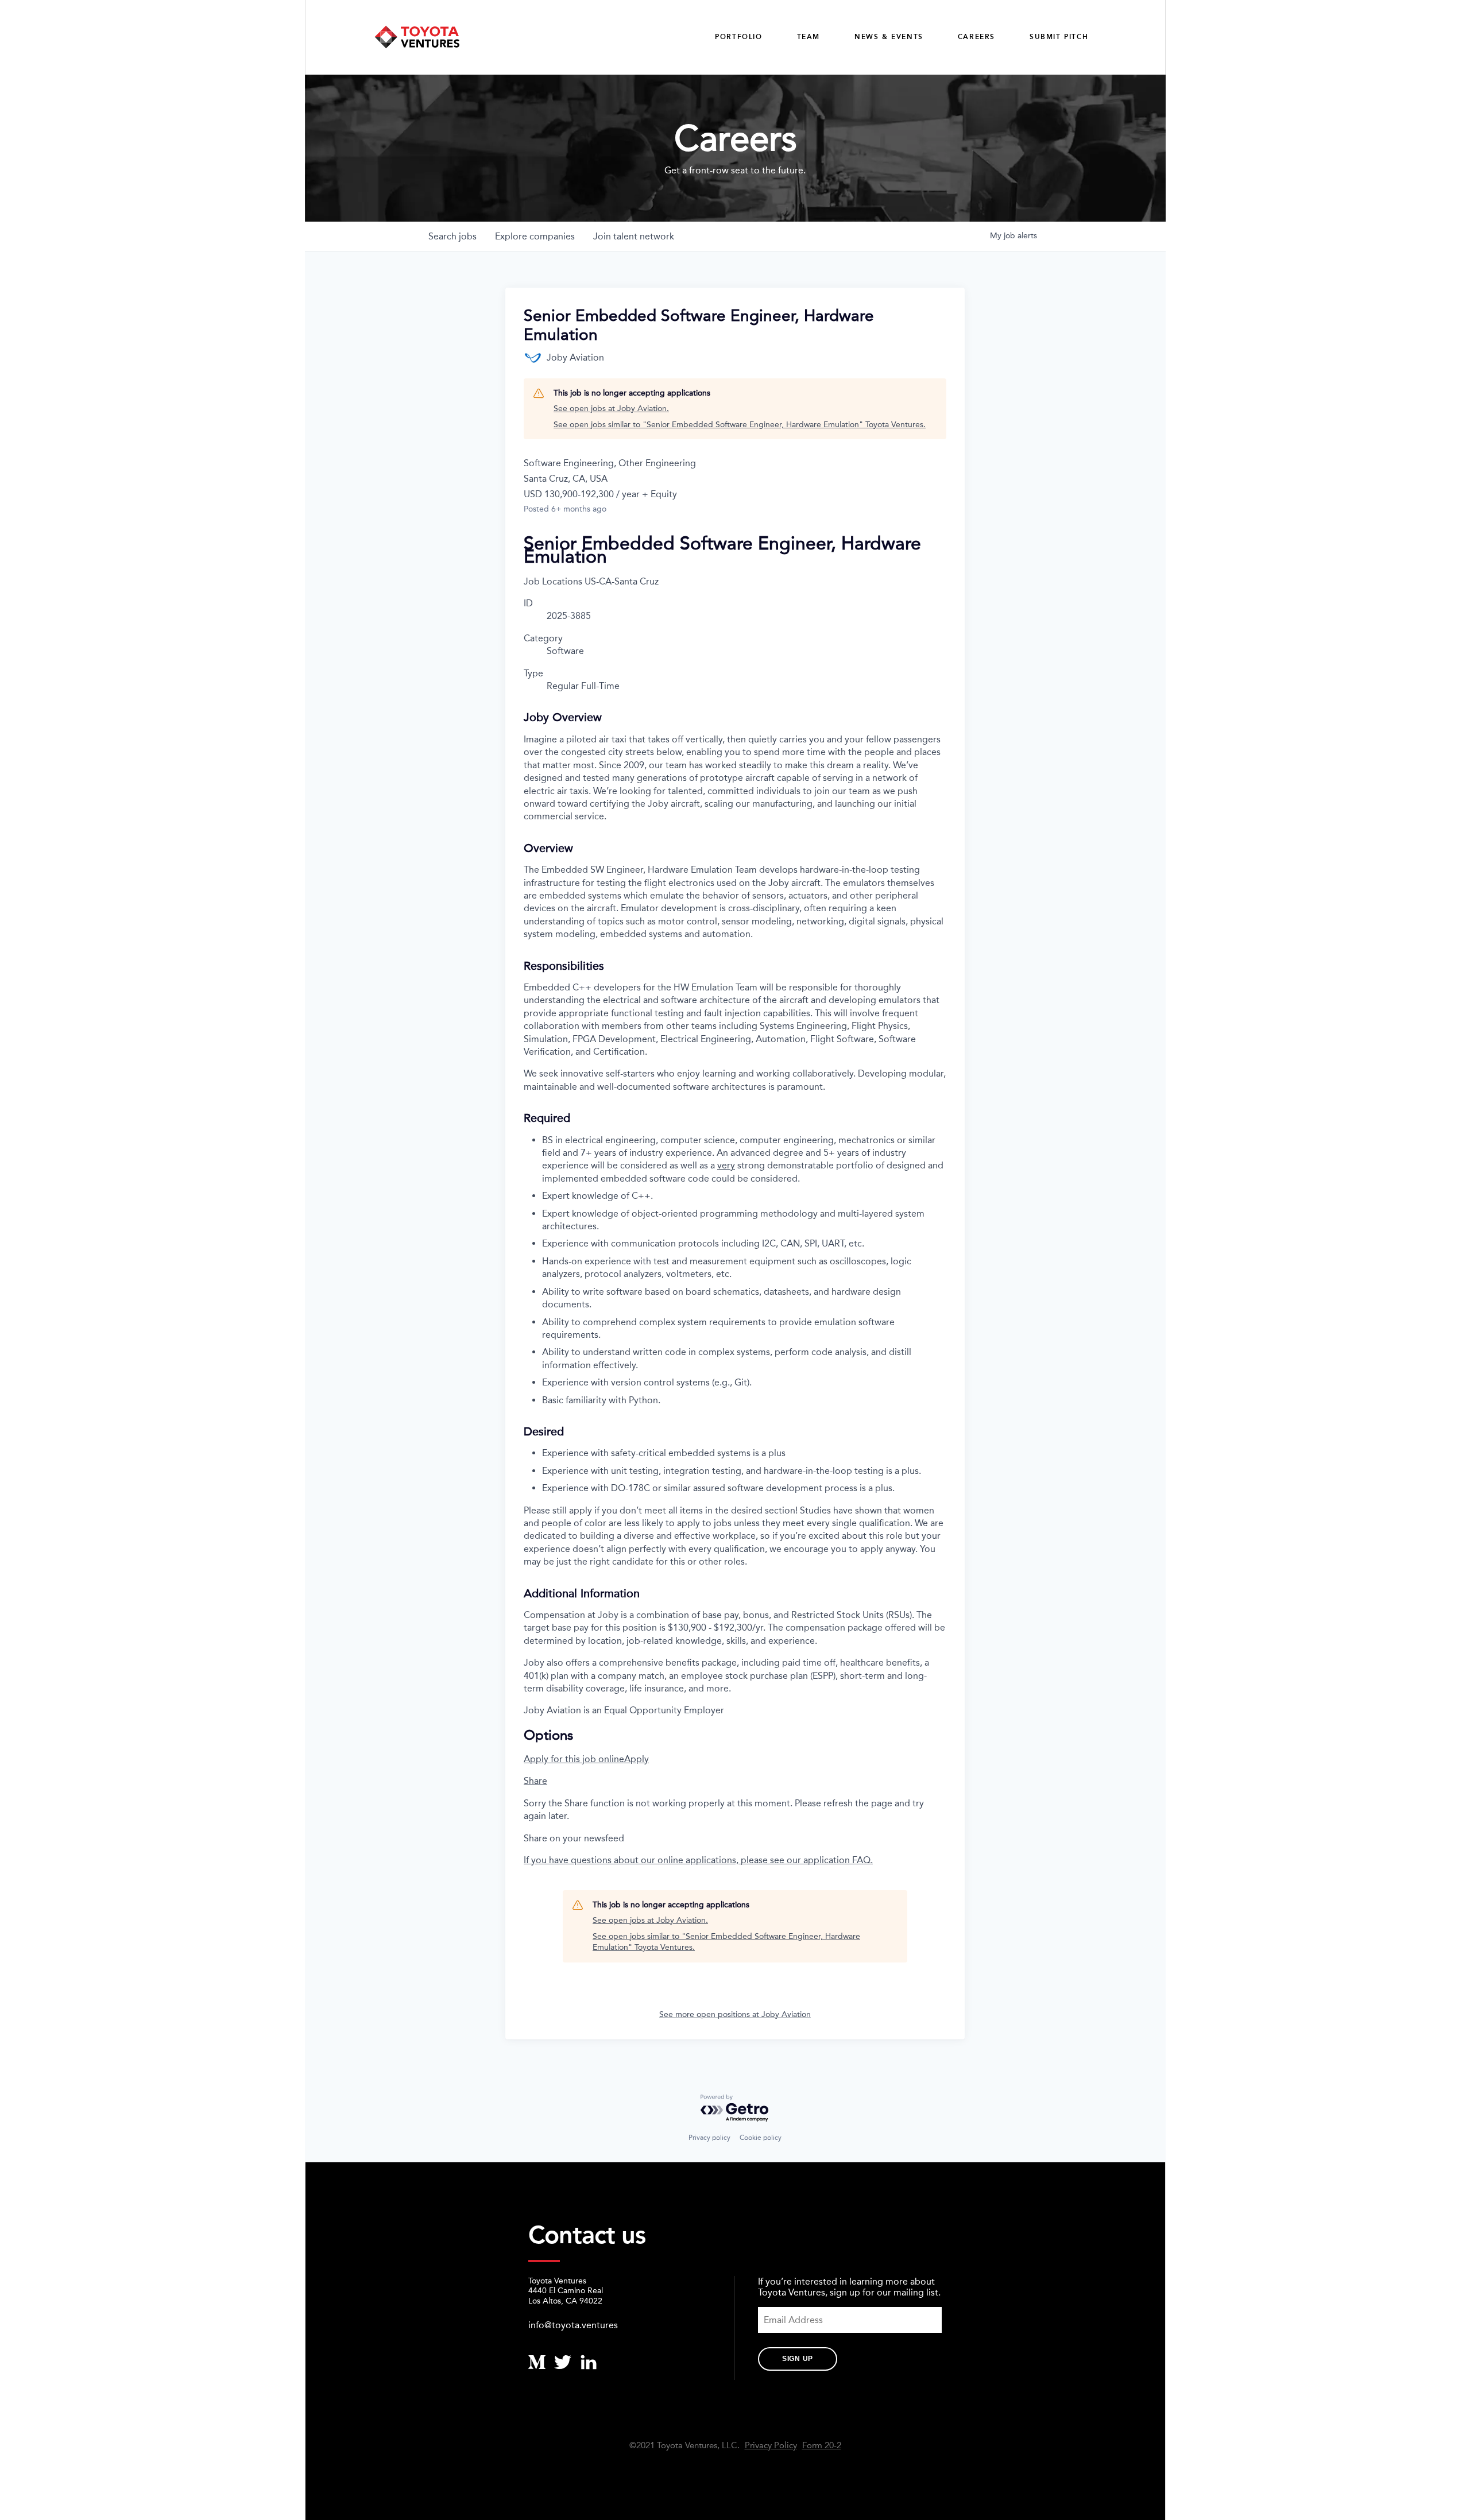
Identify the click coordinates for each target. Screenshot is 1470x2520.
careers (976, 37)
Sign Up (798, 2359)
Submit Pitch (1059, 37)
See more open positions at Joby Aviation (735, 2014)
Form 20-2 (822, 2446)
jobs (452, 236)
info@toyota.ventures (573, 2325)
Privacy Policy (771, 2446)
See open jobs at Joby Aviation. (611, 409)
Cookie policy (761, 2138)
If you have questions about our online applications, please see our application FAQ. (698, 1860)
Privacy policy (709, 2138)
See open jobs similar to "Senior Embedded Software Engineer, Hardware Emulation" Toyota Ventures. (740, 425)
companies (535, 236)
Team (808, 37)
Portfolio (738, 37)
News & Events (889, 37)
